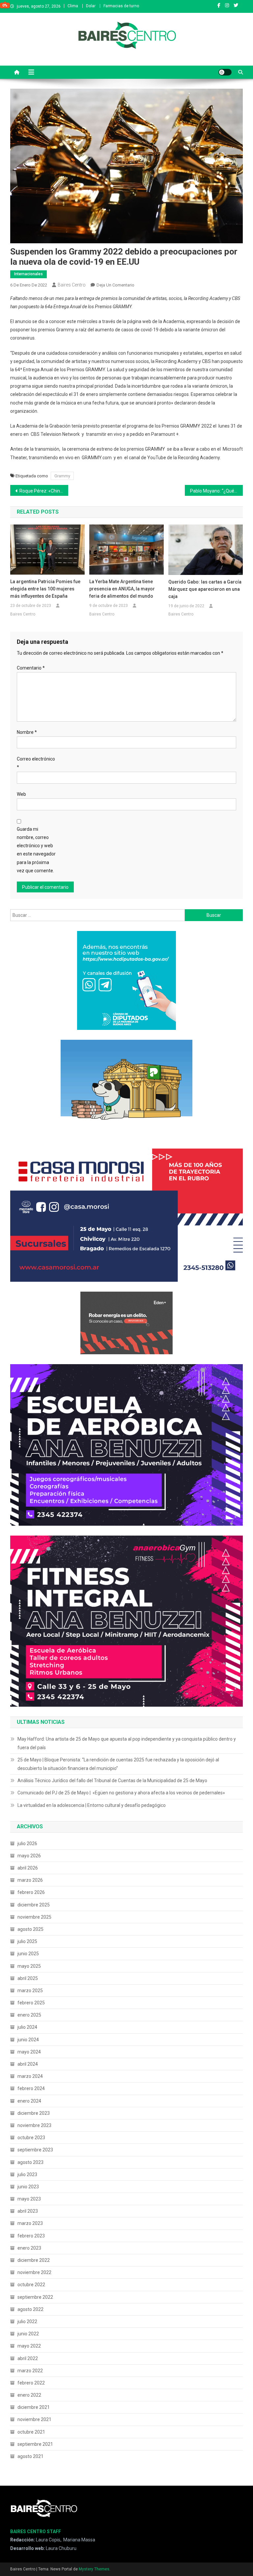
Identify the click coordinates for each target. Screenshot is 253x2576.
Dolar (91, 6)
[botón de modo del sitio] (225, 72)
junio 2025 (28, 1954)
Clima (73, 6)
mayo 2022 (29, 2346)
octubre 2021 (31, 2432)
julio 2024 (27, 2027)
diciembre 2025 (34, 1905)
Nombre (27, 732)
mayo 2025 (29, 1966)
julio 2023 (27, 2174)
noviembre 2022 (34, 2272)
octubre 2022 (31, 2285)
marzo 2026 (30, 1880)
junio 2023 (28, 2187)
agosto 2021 (30, 2456)
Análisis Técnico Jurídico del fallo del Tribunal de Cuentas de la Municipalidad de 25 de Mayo (112, 1781)
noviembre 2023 (34, 2125)
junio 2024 (28, 2040)
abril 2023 (28, 2211)
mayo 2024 (29, 2052)
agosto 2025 (30, 1929)
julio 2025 (27, 1941)
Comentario (31, 668)
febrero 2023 (31, 2236)
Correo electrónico (36, 763)
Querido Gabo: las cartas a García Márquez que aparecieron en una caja (205, 589)
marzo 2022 (30, 2371)
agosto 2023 (30, 2162)
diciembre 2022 (34, 2260)
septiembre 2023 (35, 2150)
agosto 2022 (30, 2309)
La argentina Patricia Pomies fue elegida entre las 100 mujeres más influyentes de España (45, 589)
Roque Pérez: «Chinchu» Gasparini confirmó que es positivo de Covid (44, 491)
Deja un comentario (115, 285)
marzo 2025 (30, 1991)
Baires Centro (72, 285)
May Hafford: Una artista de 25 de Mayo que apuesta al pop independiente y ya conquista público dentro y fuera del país (127, 1743)
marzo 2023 (30, 2223)
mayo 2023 (29, 2199)
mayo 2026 (29, 1856)
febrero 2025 (31, 2003)
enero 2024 (29, 2101)
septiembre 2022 (35, 2297)
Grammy (62, 476)
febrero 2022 (31, 2383)
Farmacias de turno (121, 6)
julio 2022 (27, 2321)
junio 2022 (28, 2334)
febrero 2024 (31, 2088)
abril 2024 (28, 2064)
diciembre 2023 (34, 2113)
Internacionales (28, 274)
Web (21, 794)
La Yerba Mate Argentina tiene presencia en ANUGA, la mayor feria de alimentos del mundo (122, 589)
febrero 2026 (31, 1892)
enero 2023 (29, 2248)
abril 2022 (28, 2358)
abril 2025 (28, 1978)
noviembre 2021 (34, 2419)
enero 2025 (29, 2015)
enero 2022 (29, 2395)
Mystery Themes (94, 2569)
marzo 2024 (30, 2076)
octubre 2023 (31, 2138)
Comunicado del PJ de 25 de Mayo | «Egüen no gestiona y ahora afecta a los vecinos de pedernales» (121, 1793)
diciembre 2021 (34, 2407)
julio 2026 (27, 1843)
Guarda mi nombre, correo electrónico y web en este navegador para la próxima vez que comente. (36, 850)
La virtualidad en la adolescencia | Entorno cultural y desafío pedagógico (92, 1805)
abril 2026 (28, 1868)
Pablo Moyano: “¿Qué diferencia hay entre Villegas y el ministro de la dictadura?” (217, 491)
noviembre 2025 (34, 1917)
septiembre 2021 (35, 2444)
